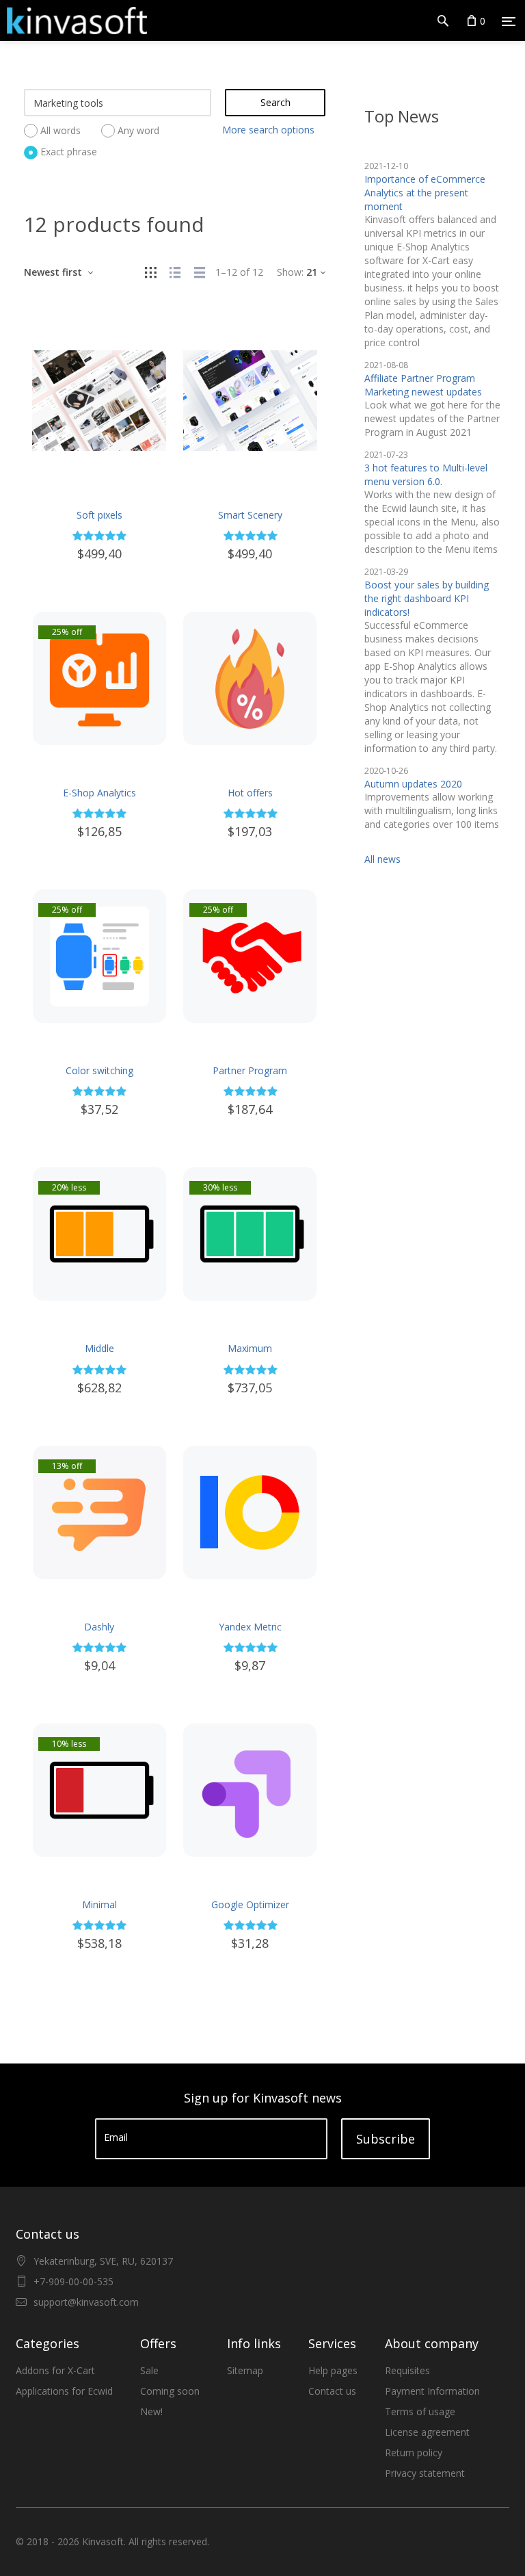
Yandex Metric (250, 1627)
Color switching (99, 1070)
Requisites (407, 2370)
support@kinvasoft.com (86, 2302)
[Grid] (150, 272)
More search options (268, 130)
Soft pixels (99, 515)
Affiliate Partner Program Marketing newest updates (423, 385)
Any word (138, 130)
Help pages (333, 2370)
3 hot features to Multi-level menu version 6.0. (426, 474)
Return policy (414, 2453)
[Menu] (509, 21)
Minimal (99, 1904)
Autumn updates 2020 (413, 784)
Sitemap (245, 2370)
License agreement (427, 2432)
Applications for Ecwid (64, 2391)
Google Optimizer (250, 1904)
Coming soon (170, 2391)
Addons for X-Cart (55, 2370)
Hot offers (250, 793)
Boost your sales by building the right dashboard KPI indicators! (427, 598)
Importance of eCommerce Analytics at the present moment (425, 193)
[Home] (73, 21)
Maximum (250, 1348)
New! (151, 2411)
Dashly (99, 1627)
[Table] (200, 272)
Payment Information (432, 2391)
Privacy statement (425, 2473)
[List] (175, 272)
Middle (99, 1348)
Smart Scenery (250, 515)
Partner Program (250, 1070)
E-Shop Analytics (99, 793)
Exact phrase (69, 152)
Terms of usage (420, 2411)
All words (60, 130)
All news (382, 859)
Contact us (332, 2391)
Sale (149, 2370)
